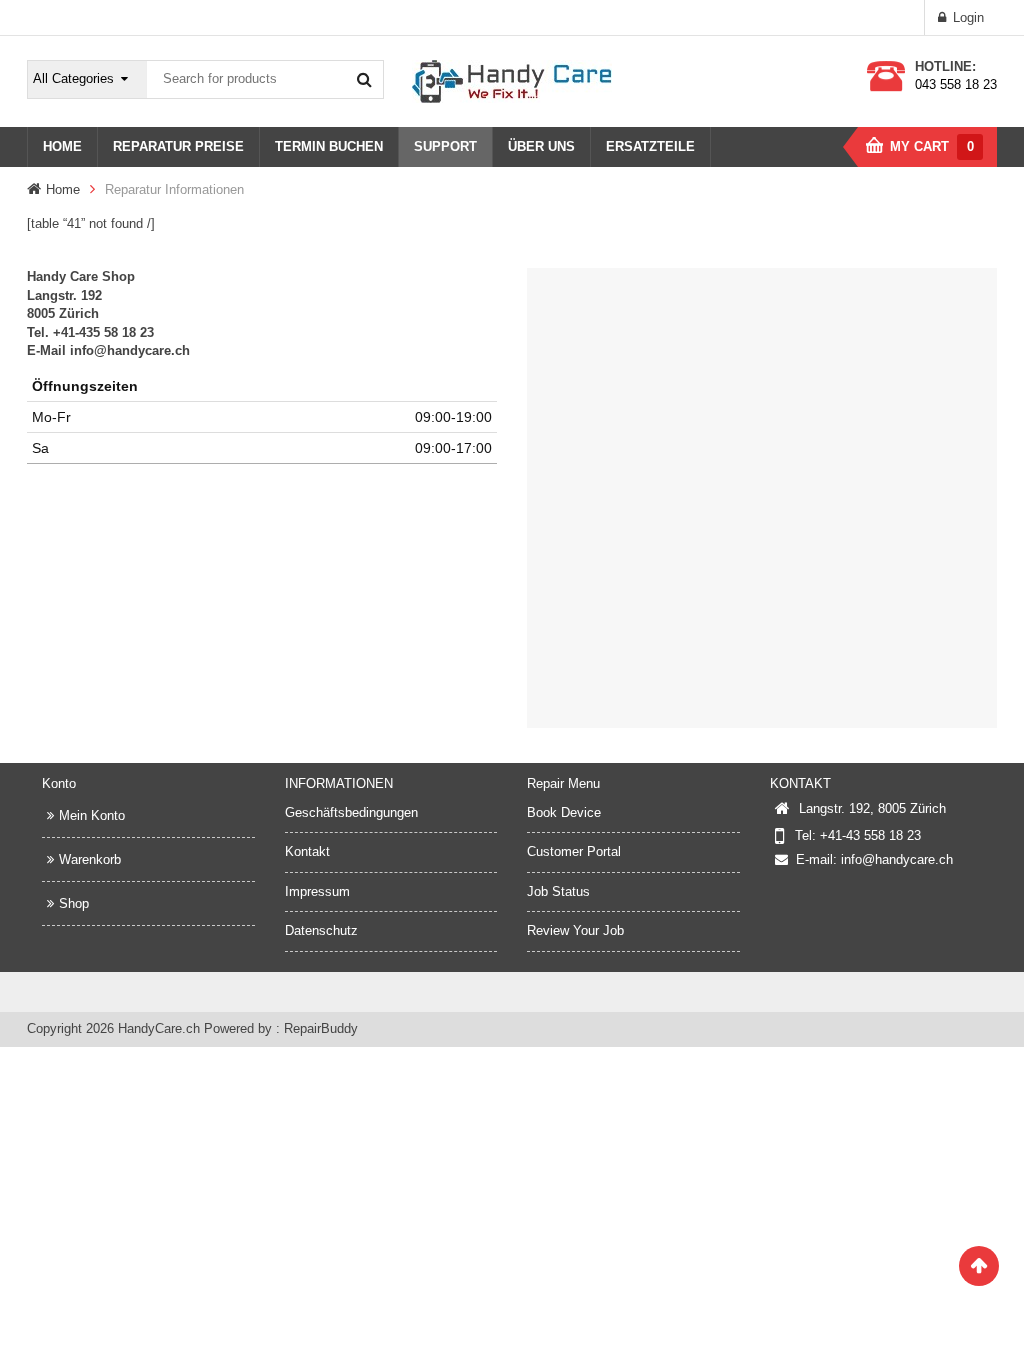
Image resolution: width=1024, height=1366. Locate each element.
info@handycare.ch (897, 859)
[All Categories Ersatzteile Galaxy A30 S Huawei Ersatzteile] (88, 79)
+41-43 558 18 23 (870, 835)
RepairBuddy (321, 1028)
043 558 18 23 (956, 84)
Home (63, 189)
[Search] (364, 79)
